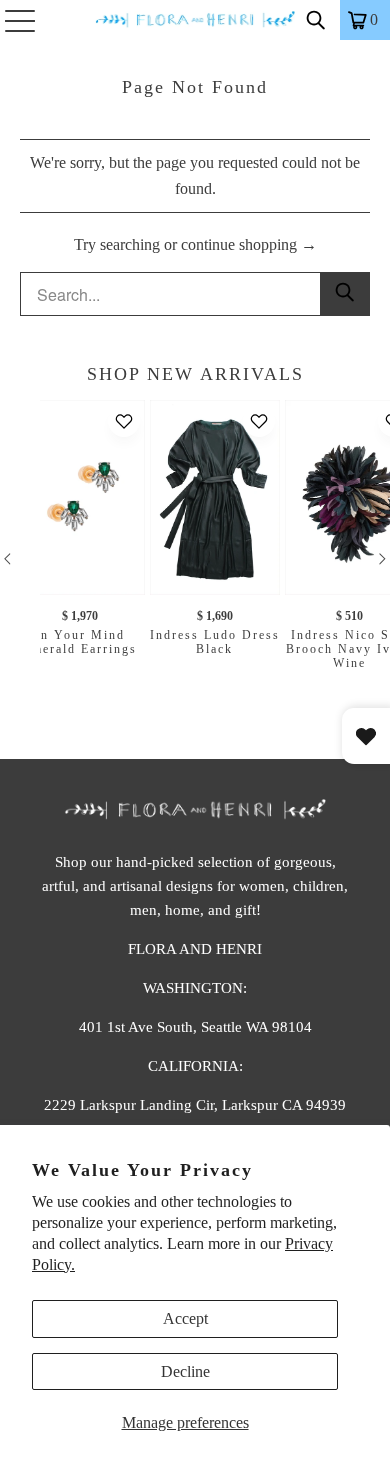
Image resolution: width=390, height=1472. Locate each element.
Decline (185, 1371)
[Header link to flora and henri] (195, 20)
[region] (195, 559)
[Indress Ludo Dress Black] (215, 497)
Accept (185, 1318)
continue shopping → (249, 244)
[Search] (316, 20)
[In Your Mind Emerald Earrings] (80, 497)
